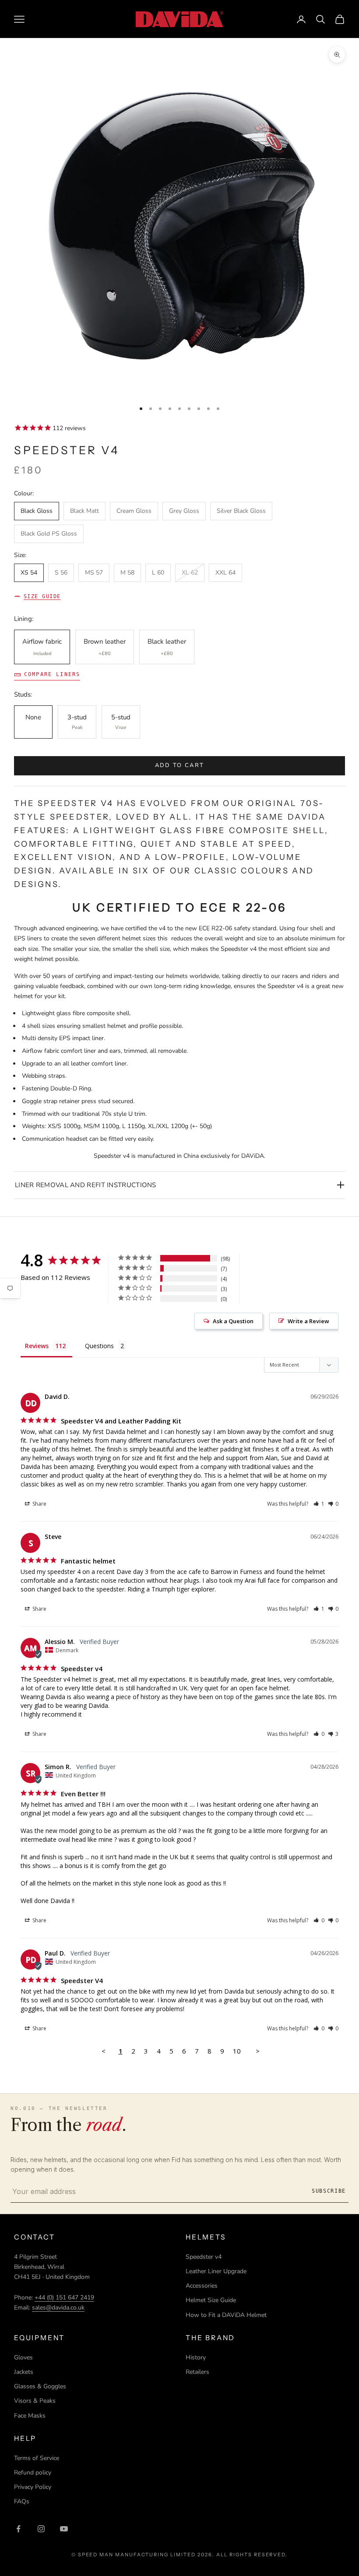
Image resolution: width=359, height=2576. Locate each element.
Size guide (42, 596)
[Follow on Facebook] (18, 2529)
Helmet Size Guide (211, 2300)
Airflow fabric (42, 647)
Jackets (24, 2372)
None (33, 717)
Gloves (23, 2357)
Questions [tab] (99, 1346)
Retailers (197, 2372)
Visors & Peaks (35, 2401)
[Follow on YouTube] (64, 2529)
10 (237, 2051)
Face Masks (30, 2416)
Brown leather (105, 647)
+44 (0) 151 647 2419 (64, 2297)
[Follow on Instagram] (41, 2529)
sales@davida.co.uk (58, 2308)
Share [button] (39, 1504)
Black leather (167, 647)
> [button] (258, 2051)
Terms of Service (37, 2458)
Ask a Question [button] (233, 1321)
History (196, 2357)
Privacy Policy (33, 2487)
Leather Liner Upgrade (216, 2271)
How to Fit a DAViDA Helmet (226, 2315)
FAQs (22, 2501)
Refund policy (33, 2473)
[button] (319, 1504)
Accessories (202, 2286)
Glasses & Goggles (40, 2386)
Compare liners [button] (52, 674)
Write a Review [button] (308, 1321)
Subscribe (329, 2191)
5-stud (121, 722)
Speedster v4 (204, 2257)
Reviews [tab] (37, 1346)
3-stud (77, 722)
